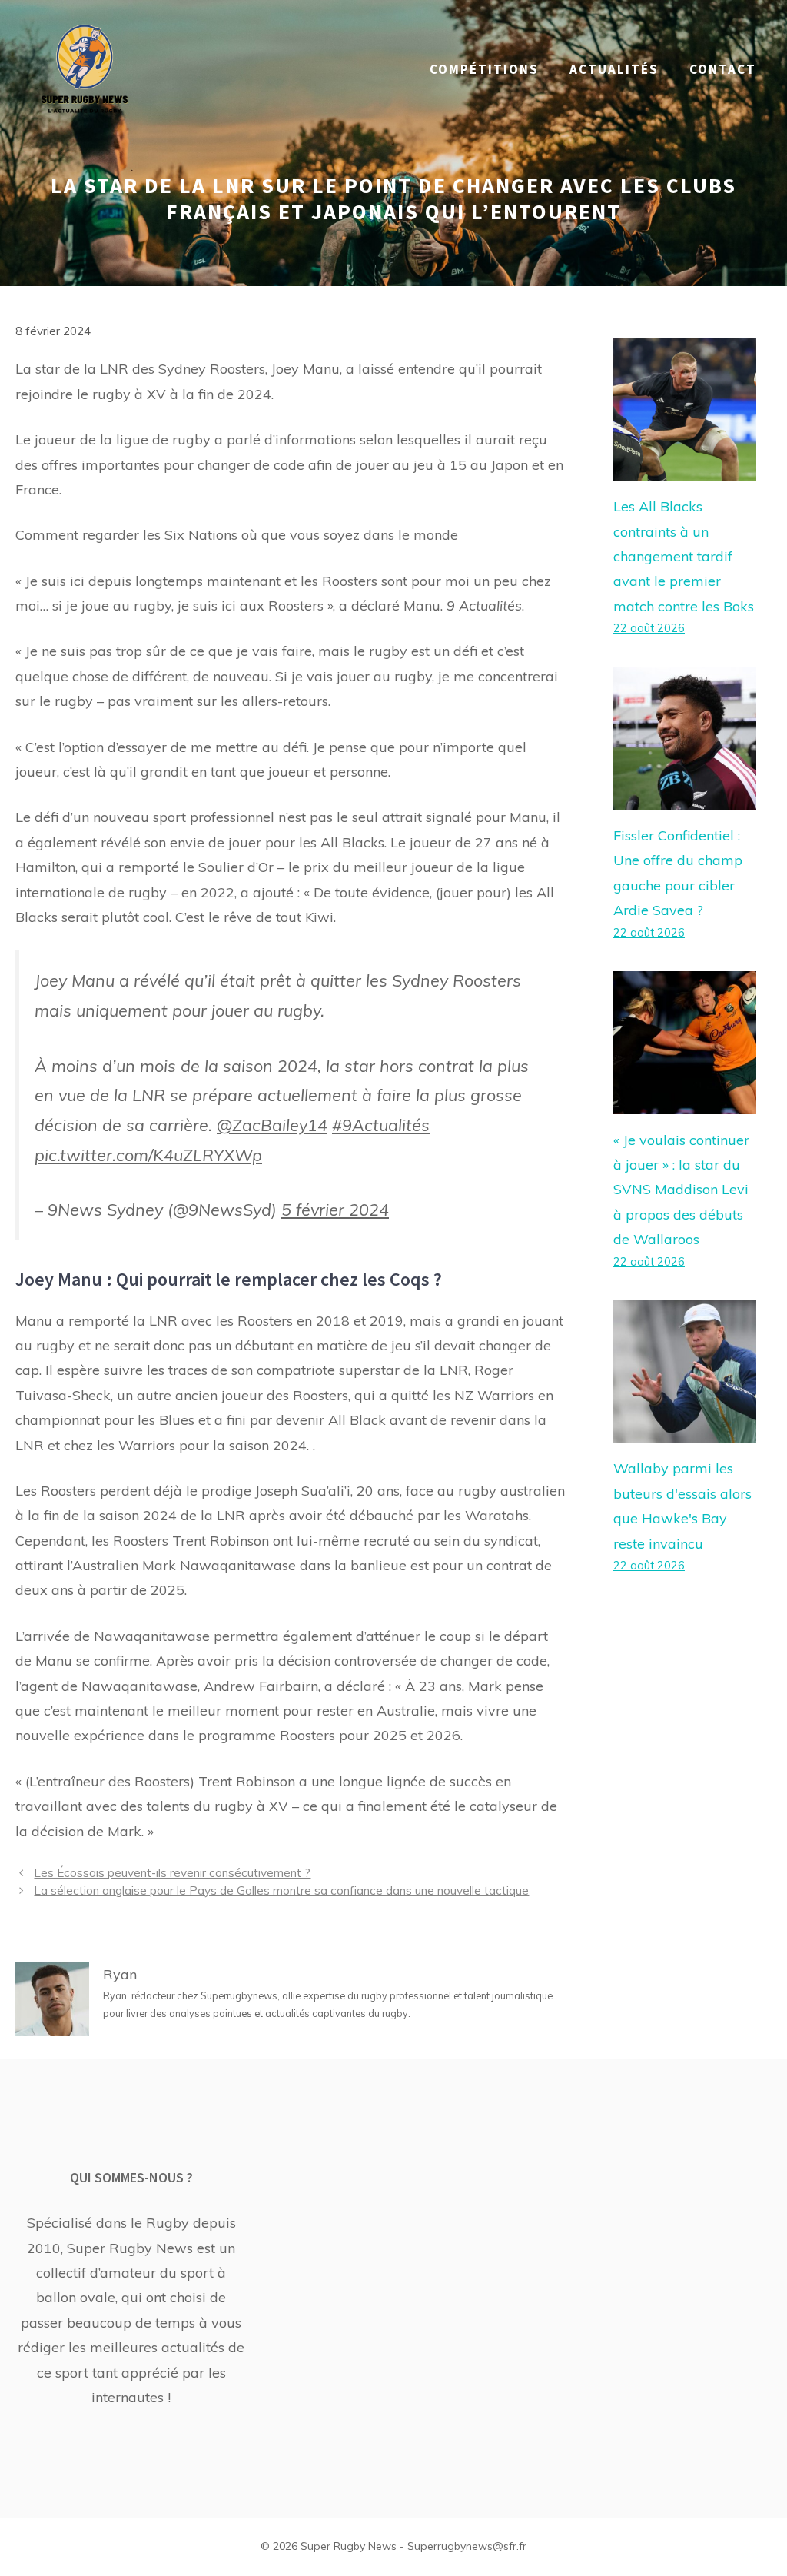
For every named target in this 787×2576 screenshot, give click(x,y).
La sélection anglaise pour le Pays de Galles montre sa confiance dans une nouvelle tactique (281, 1890)
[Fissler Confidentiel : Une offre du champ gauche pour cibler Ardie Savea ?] (685, 797)
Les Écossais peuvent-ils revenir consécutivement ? (172, 1873)
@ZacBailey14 (272, 1125)
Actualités (614, 69)
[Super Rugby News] (85, 68)
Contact (723, 69)
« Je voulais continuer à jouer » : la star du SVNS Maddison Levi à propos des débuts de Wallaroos (681, 1190)
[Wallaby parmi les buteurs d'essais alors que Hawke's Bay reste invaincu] (685, 1430)
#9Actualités (381, 1125)
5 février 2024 (335, 1209)
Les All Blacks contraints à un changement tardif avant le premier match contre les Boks (684, 556)
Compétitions (484, 69)
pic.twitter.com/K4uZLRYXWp (148, 1155)
